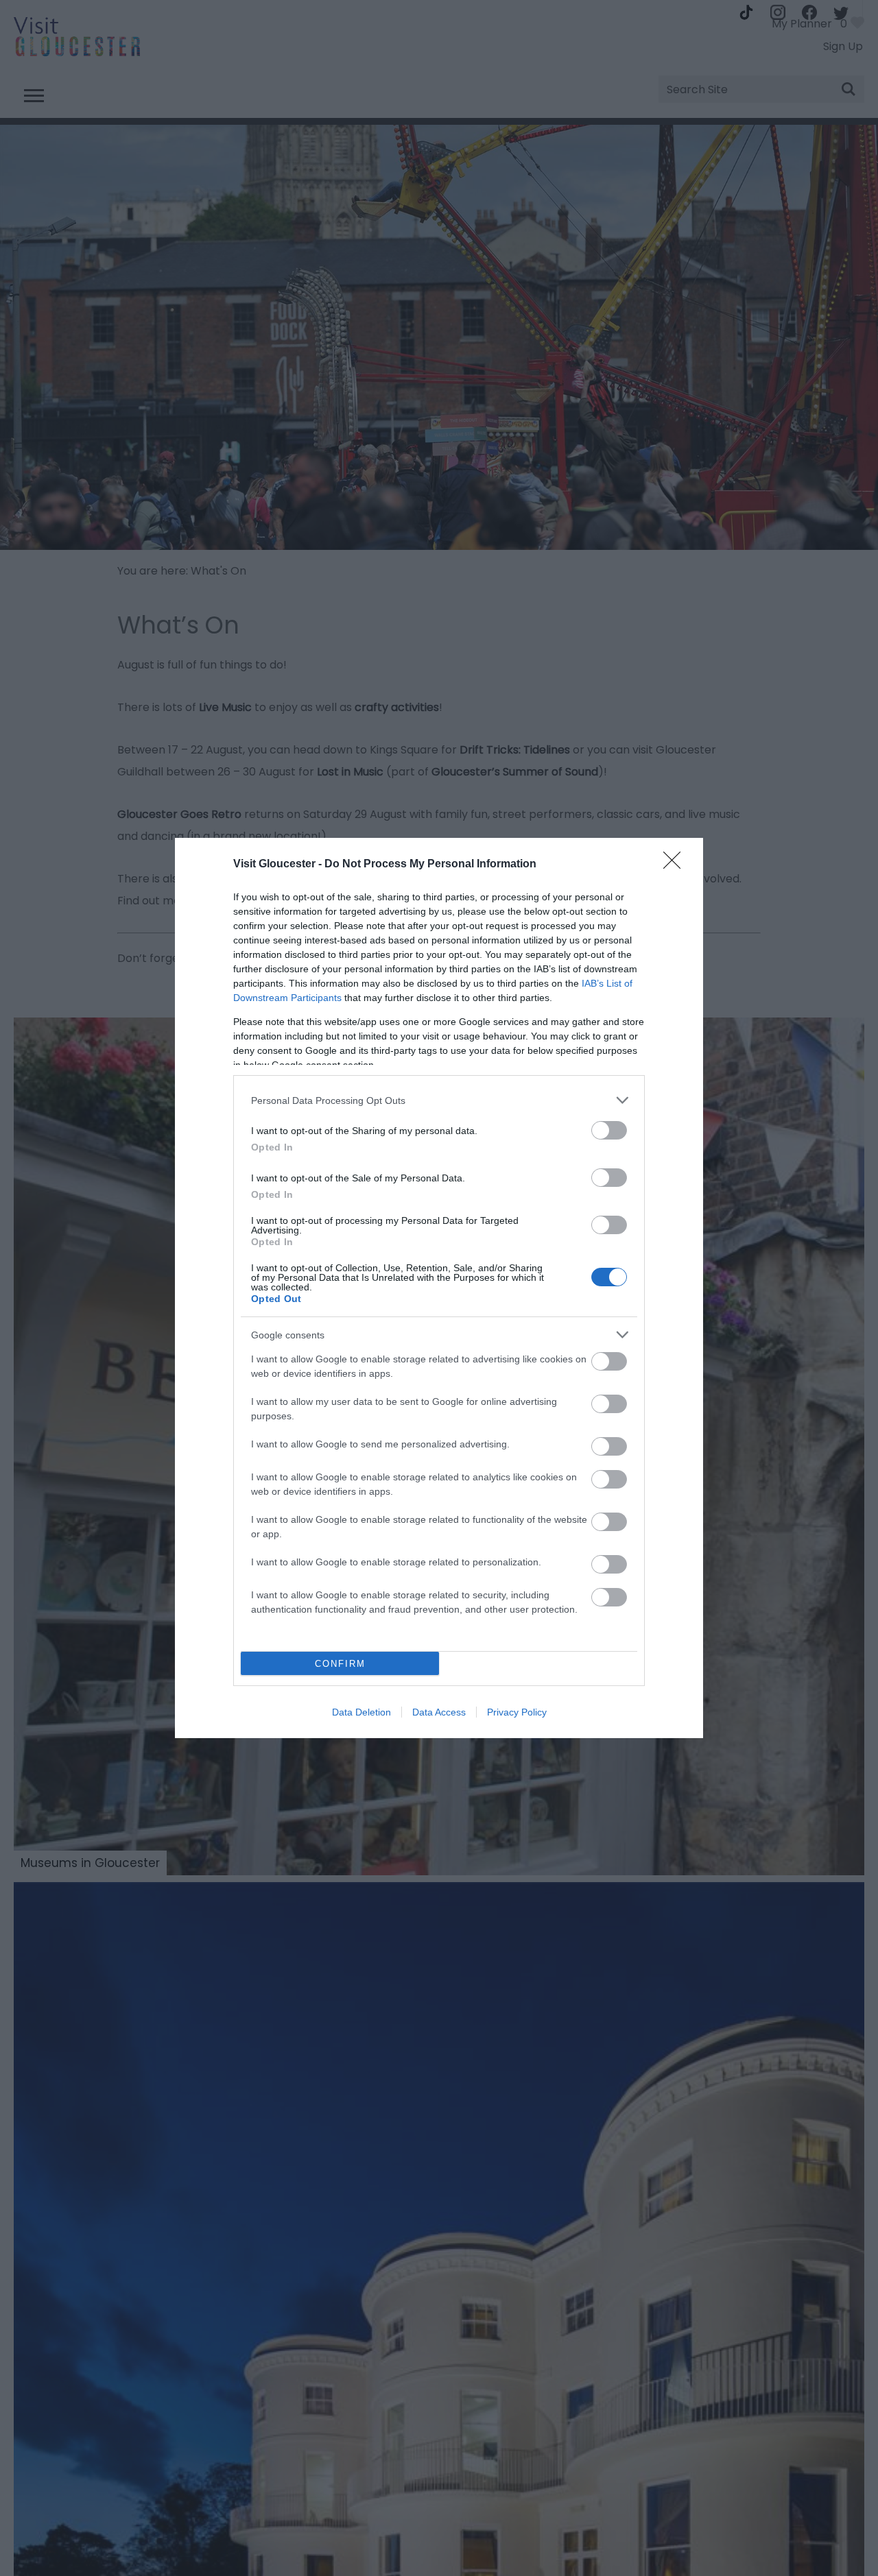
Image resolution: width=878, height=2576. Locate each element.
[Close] (676, 865)
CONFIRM (340, 1664)
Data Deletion (361, 1712)
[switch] (609, 1130)
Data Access (439, 1712)
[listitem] (439, 1100)
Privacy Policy (517, 1712)
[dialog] (439, 1288)
